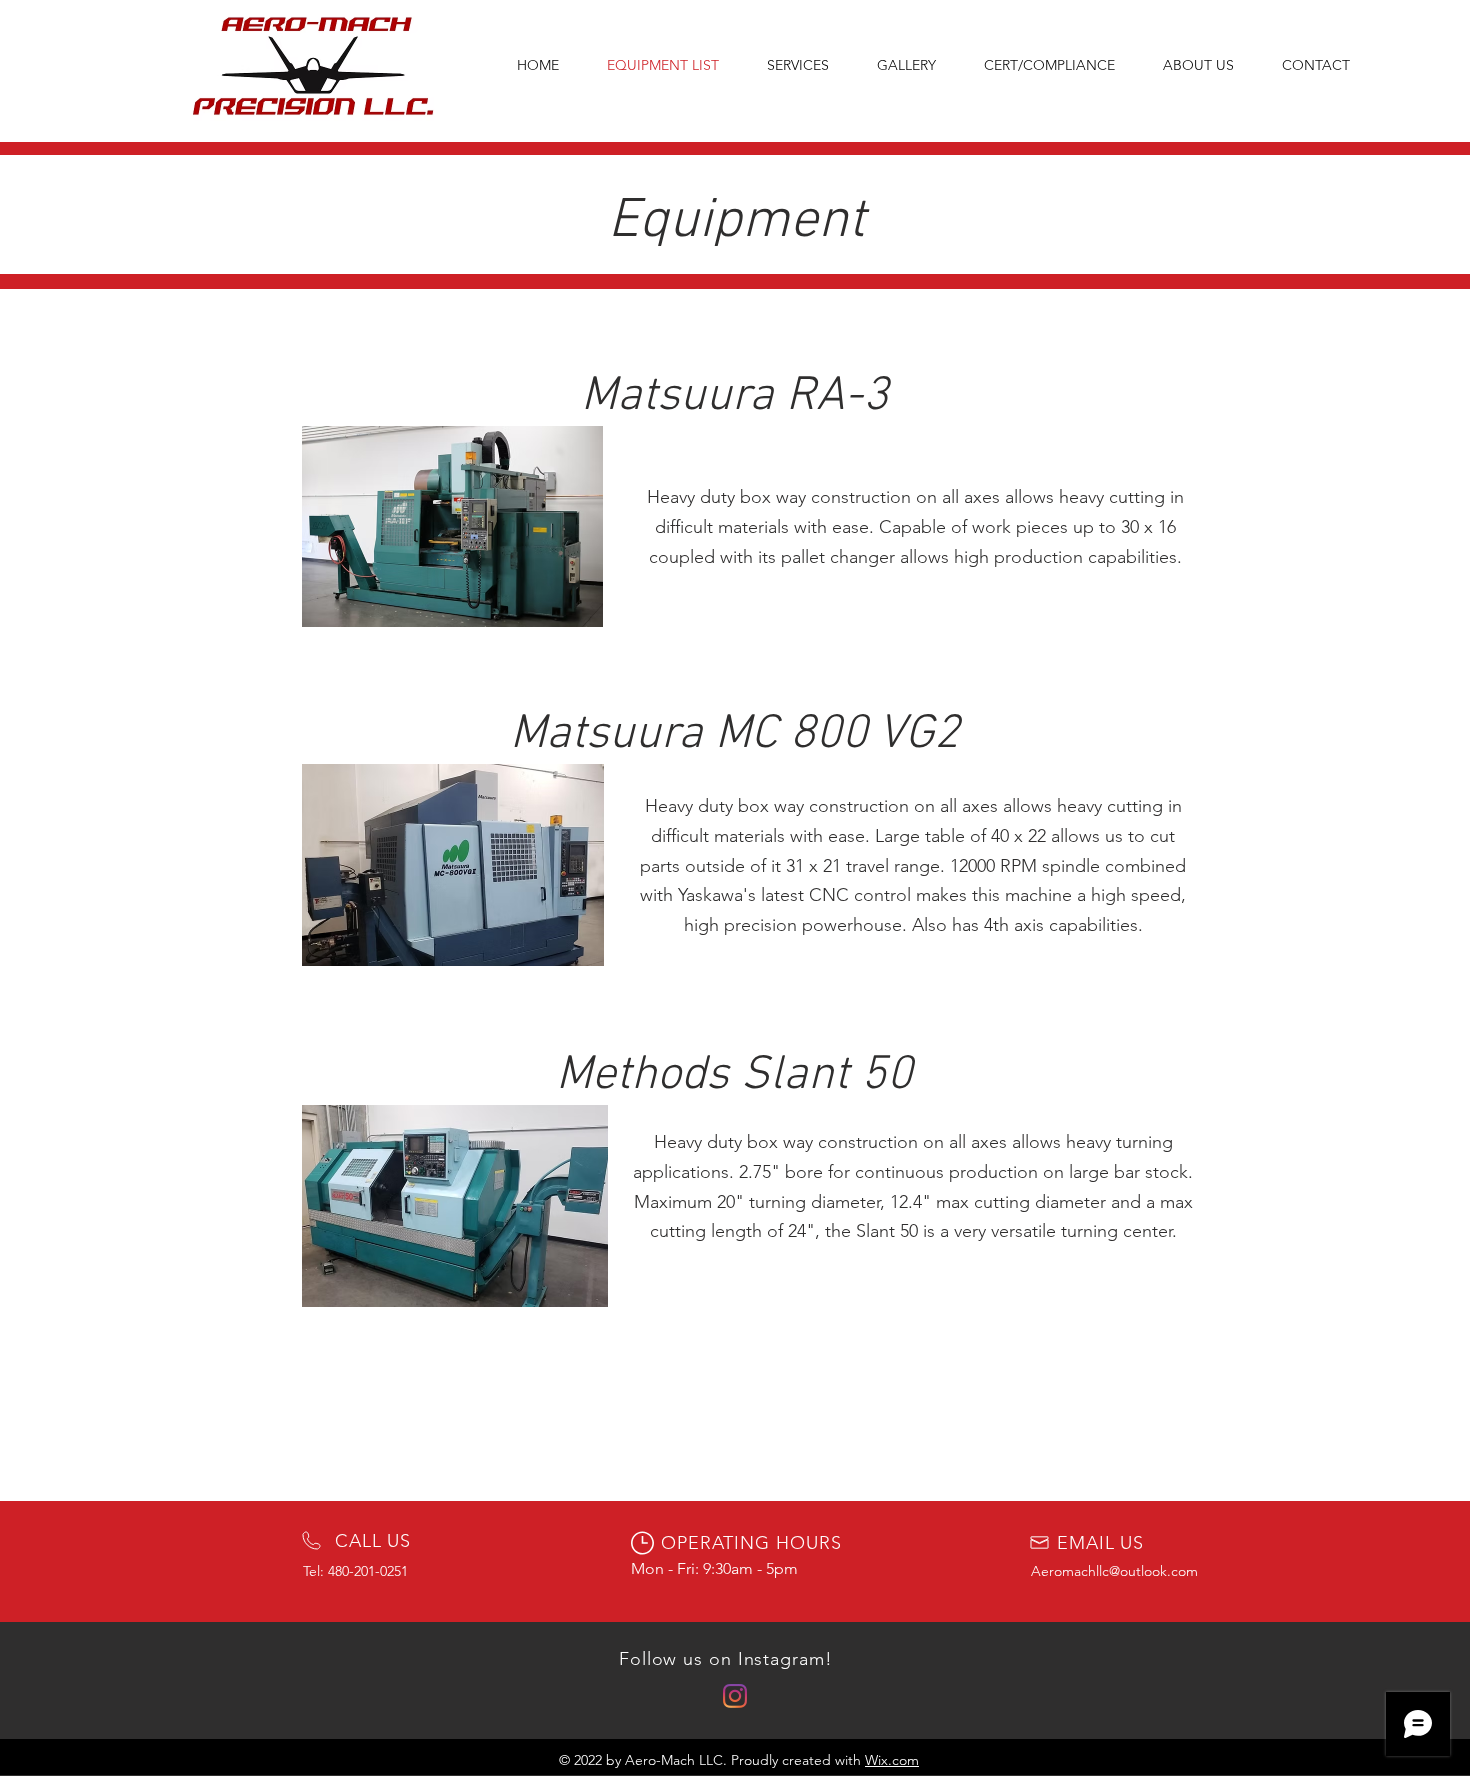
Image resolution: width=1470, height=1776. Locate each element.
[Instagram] (735, 1696)
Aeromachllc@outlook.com (1114, 1571)
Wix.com (892, 1760)
